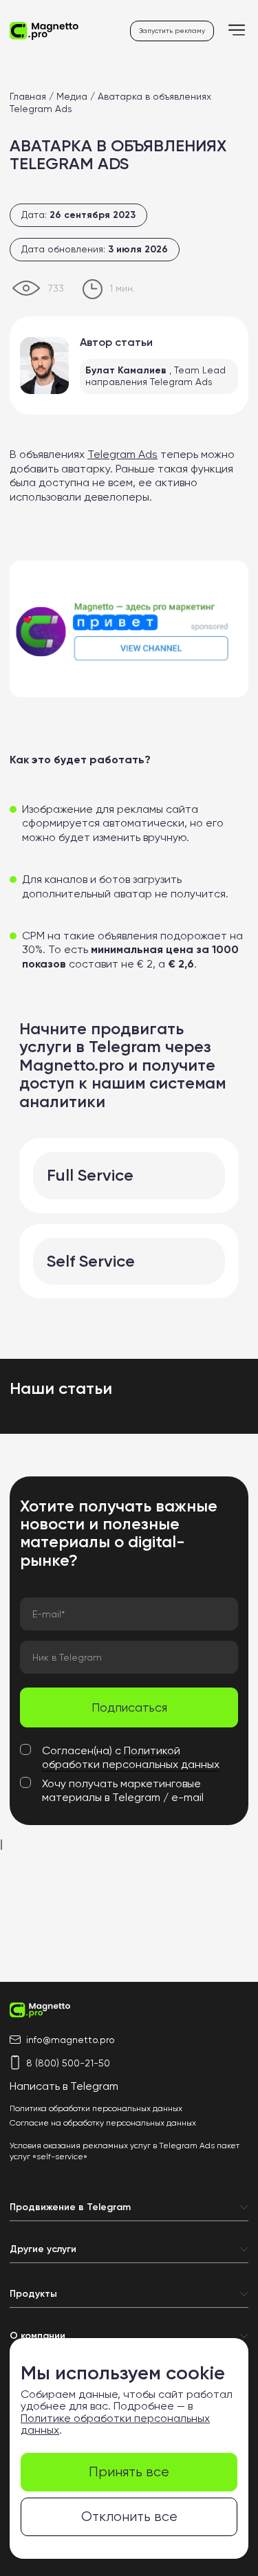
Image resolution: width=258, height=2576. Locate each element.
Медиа (72, 96)
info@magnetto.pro (71, 2040)
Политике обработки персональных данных (115, 2424)
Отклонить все (129, 2517)
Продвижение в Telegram (70, 2207)
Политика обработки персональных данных (96, 2108)
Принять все (129, 2472)
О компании (37, 2336)
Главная (28, 96)
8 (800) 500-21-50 (68, 2063)
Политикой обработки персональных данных (131, 1757)
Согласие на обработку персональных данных (103, 2123)
